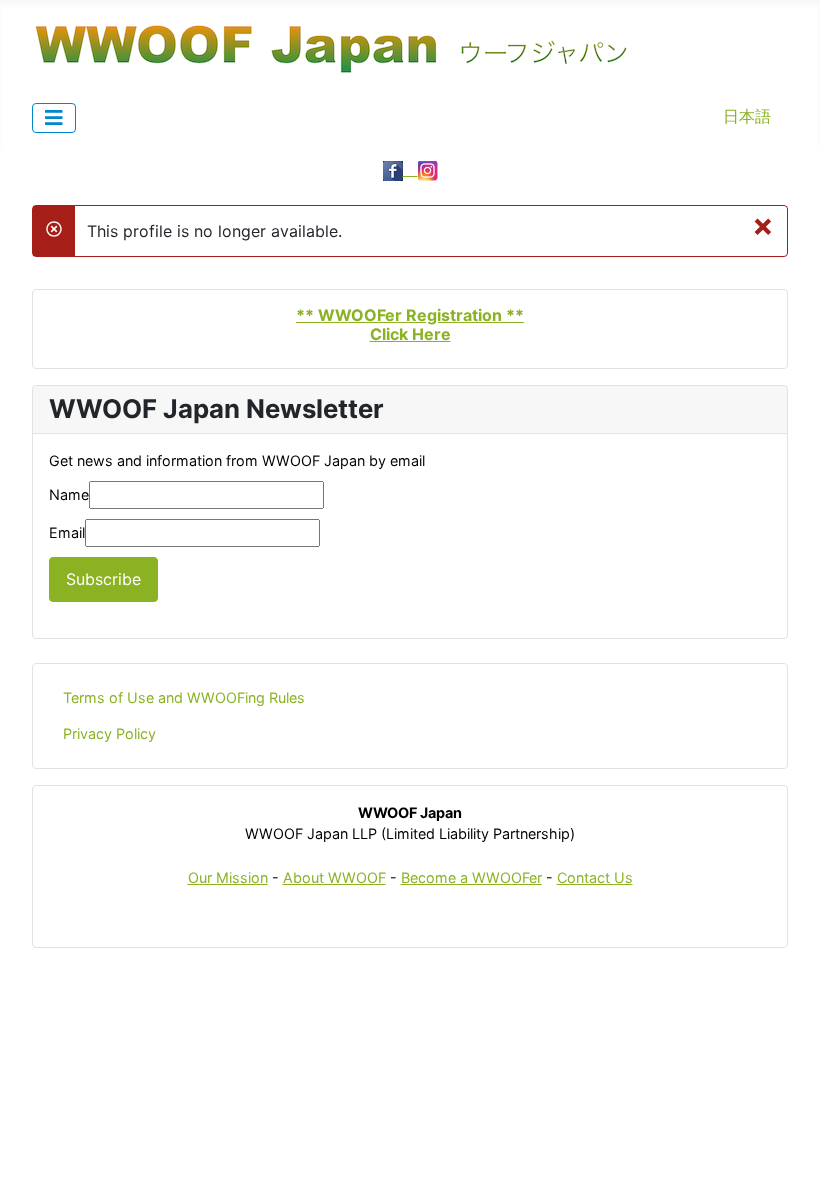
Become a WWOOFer (471, 877)
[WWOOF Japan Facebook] (400, 169)
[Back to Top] (785, 1143)
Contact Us (595, 877)
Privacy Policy (109, 733)
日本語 (747, 116)
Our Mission (228, 877)
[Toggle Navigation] (54, 118)
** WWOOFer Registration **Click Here (410, 324)
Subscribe (103, 579)
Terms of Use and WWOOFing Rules (184, 697)
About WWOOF (334, 877)
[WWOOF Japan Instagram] (428, 169)
